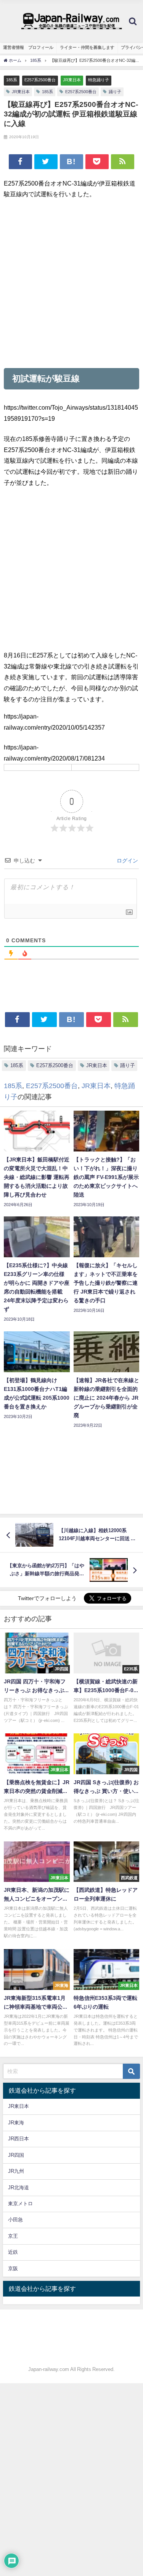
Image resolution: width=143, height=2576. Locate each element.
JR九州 (16, 2171)
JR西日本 (18, 2139)
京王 (13, 2236)
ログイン (127, 861)
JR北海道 (18, 2188)
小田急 (15, 2220)
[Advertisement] (71, 283)
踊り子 (115, 92)
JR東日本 (72, 80)
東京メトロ (20, 2204)
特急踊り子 (99, 80)
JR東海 (16, 2123)
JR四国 (16, 2155)
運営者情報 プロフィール (28, 47)
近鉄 (13, 2252)
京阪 (13, 2268)
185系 (12, 80)
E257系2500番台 (40, 80)
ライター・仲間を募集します (87, 47)
